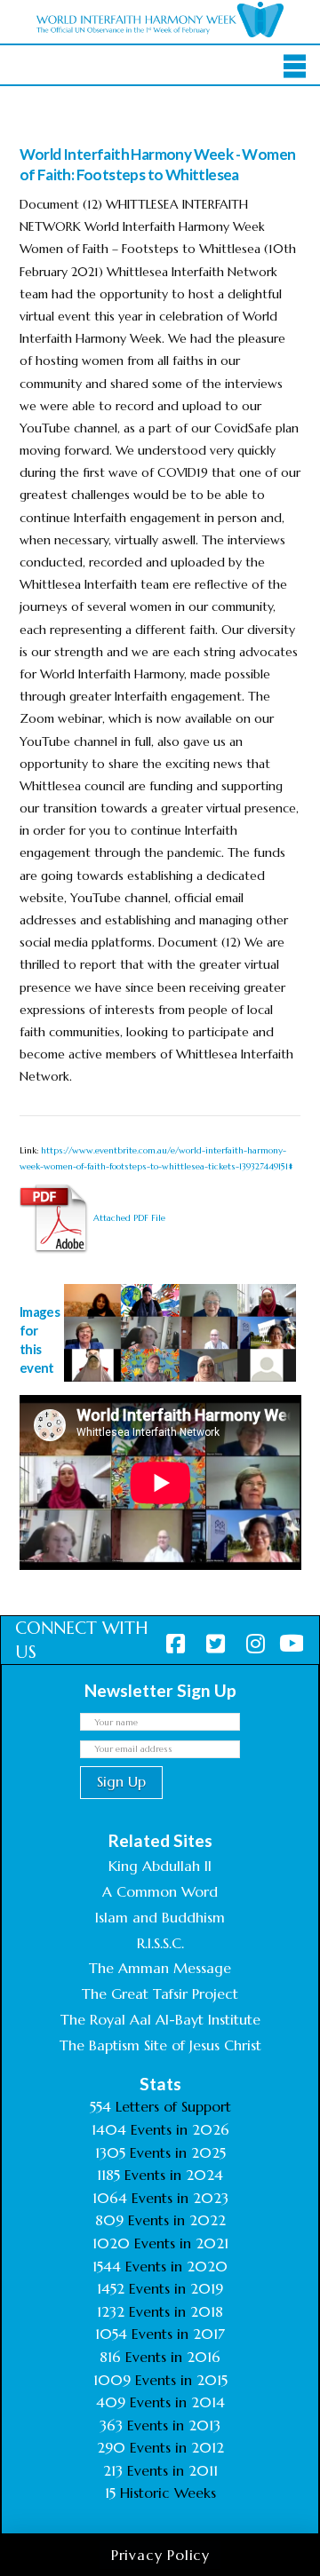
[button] (295, 67)
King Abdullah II (160, 1866)
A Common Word (160, 1891)
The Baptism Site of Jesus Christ (160, 2045)
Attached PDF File (128, 1218)
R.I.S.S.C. (160, 1943)
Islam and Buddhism (160, 1917)
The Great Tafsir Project (160, 1993)
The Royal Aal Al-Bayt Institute (160, 2019)
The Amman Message (160, 1968)
